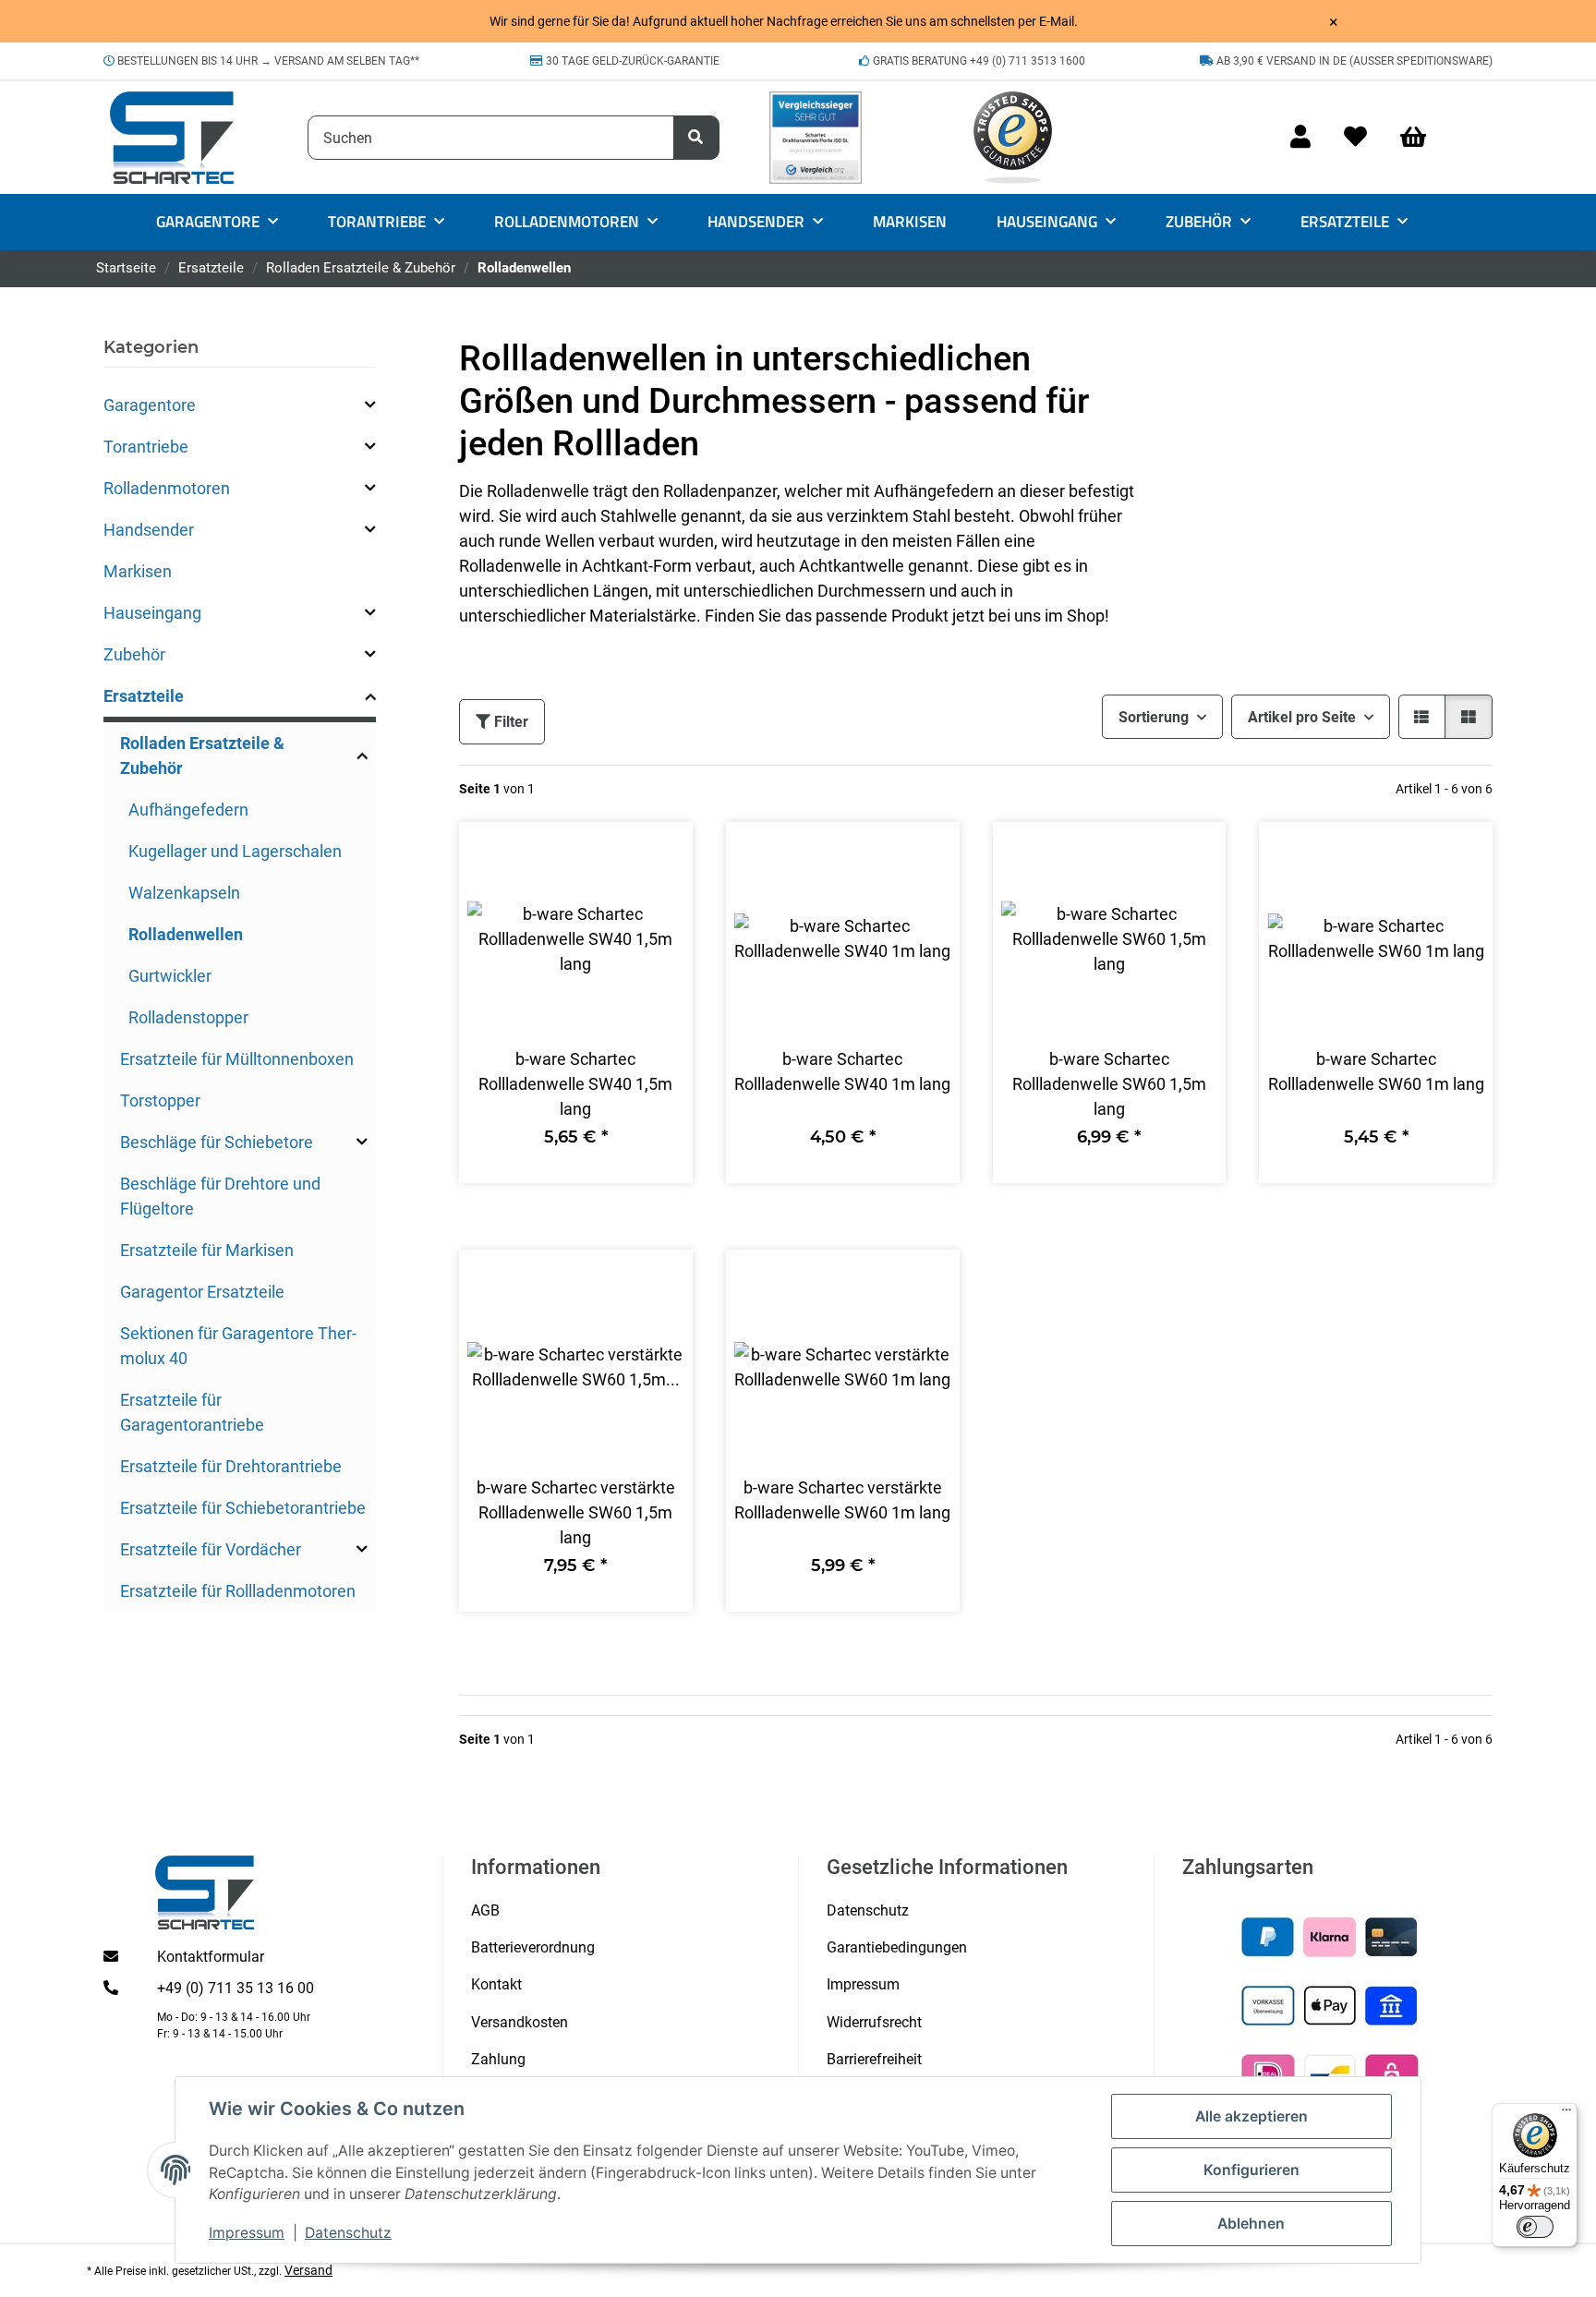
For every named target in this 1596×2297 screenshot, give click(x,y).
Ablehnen (1251, 2224)
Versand (308, 2270)
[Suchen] (696, 138)
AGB (485, 1910)
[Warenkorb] (1421, 138)
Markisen (138, 571)
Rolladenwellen (186, 934)
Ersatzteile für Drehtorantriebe (231, 1466)
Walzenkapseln (184, 893)
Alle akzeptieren (1251, 2116)
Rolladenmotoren (167, 488)
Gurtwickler (170, 976)
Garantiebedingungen (897, 1947)
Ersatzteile (144, 696)
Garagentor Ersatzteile (202, 1292)
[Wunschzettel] (1355, 138)
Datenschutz (348, 2233)
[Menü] (1566, 2114)
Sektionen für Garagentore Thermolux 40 (238, 1346)
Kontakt (496, 1984)
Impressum (247, 2233)
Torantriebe (146, 447)
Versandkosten (520, 2022)
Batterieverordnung (533, 1947)
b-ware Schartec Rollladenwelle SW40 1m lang (842, 1071)
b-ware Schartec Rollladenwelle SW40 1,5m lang (575, 1084)
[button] (1300, 138)
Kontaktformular (211, 1957)
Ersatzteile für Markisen (207, 1250)
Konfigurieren (1251, 2170)
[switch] (1535, 2227)
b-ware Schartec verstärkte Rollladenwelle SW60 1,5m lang (576, 1512)
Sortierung (1154, 717)
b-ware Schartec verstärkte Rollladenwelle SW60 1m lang (842, 1500)
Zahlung (498, 2059)
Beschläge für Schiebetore (217, 1142)
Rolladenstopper (188, 1017)
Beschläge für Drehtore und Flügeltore (220, 1196)
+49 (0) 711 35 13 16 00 (236, 1988)
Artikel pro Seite (1302, 717)
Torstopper (160, 1100)
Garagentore (150, 405)
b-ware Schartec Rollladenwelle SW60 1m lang (1376, 1071)
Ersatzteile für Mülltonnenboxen (237, 1059)
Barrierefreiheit (874, 2059)
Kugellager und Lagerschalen (235, 851)
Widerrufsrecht (874, 2022)
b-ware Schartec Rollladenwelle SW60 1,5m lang (1109, 1084)
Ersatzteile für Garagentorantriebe (192, 1412)
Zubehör (134, 654)
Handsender (149, 530)
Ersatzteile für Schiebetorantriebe (243, 1508)
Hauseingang (152, 613)
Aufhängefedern (188, 810)
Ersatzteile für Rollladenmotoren (238, 1591)
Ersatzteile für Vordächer (211, 1549)
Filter (509, 722)
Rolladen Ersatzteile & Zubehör (202, 756)
